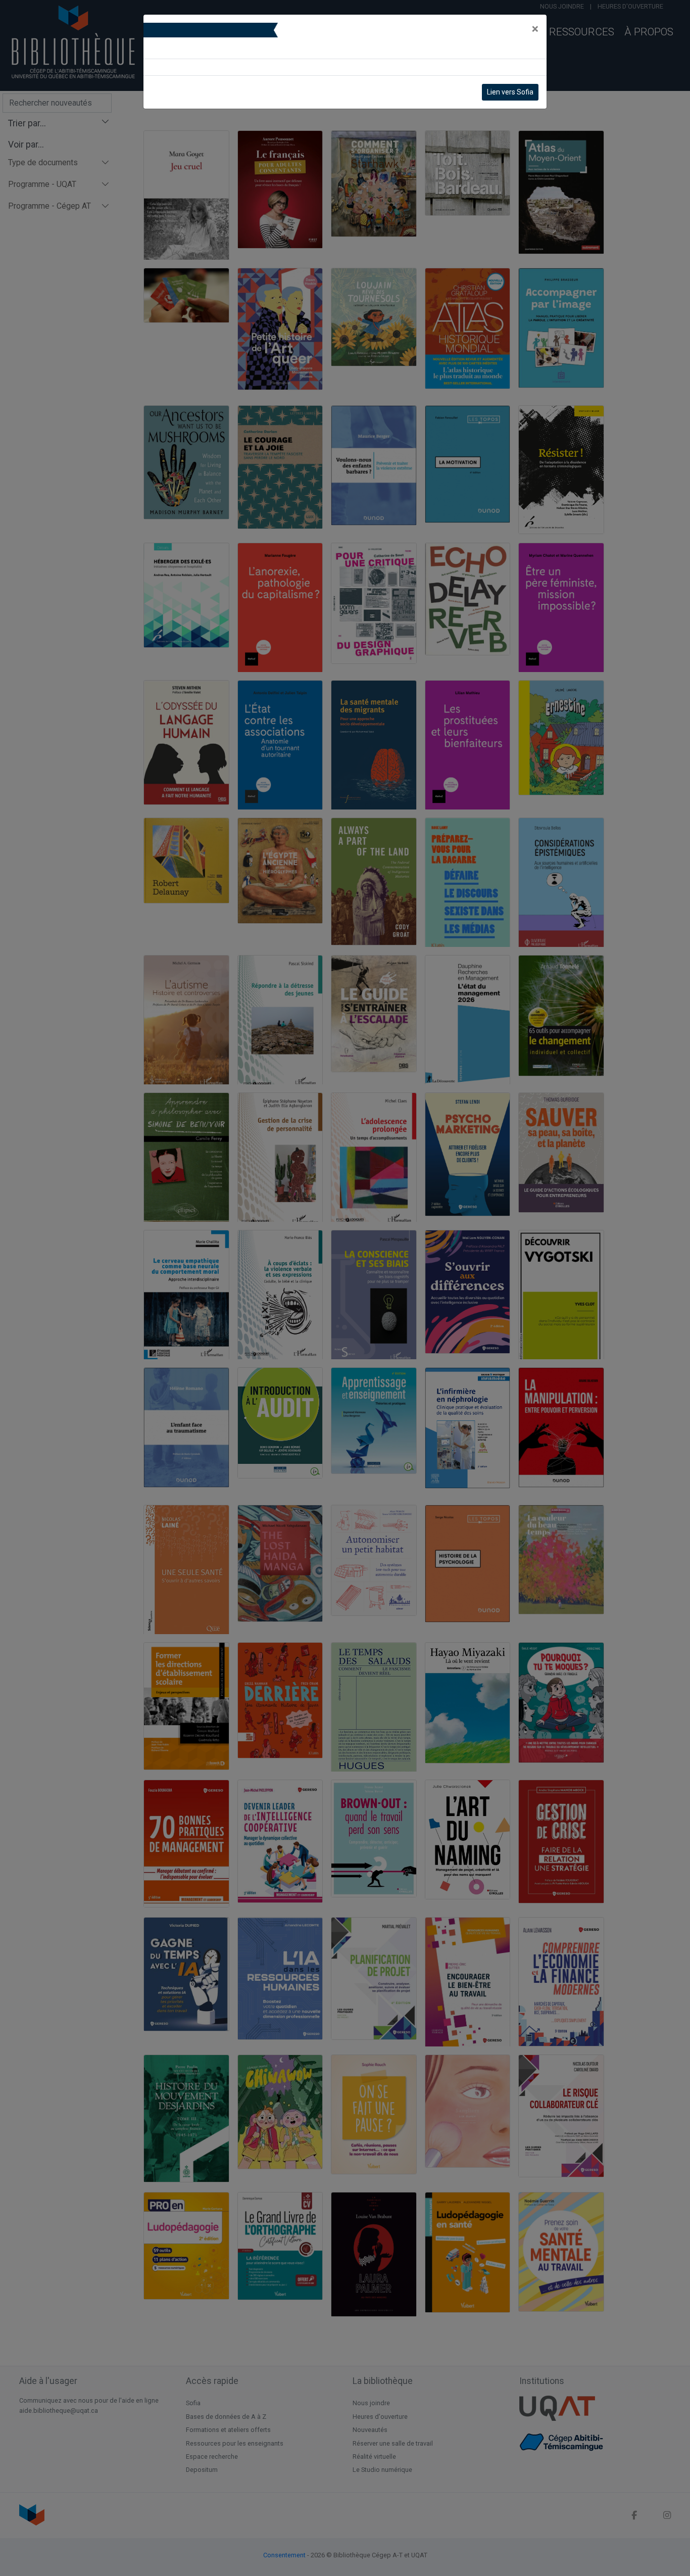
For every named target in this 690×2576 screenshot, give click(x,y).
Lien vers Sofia (510, 92)
